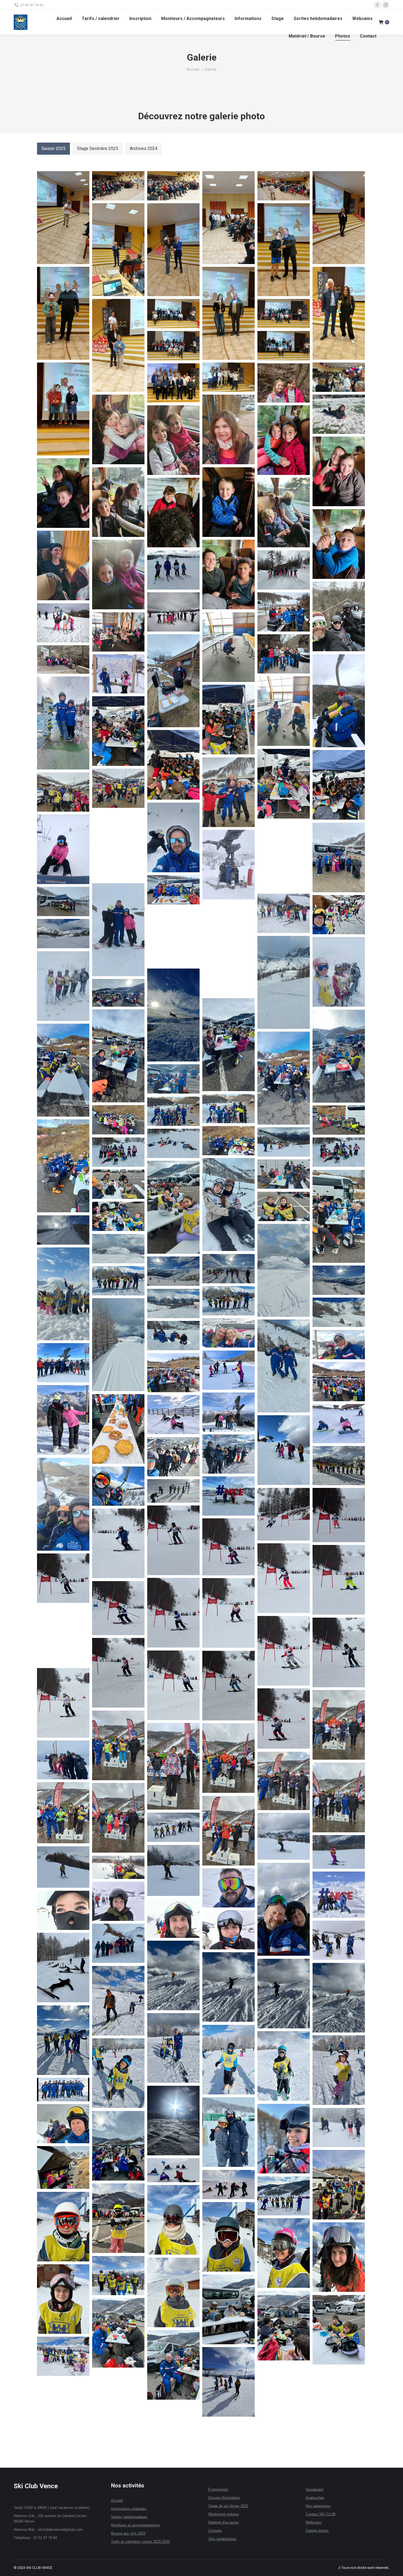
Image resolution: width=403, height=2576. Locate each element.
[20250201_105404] (229, 1269)
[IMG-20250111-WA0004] (173, 1373)
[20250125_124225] (173, 1207)
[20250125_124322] (284, 1206)
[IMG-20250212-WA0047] (229, 2132)
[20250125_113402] (173, 1143)
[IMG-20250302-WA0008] (63, 2227)
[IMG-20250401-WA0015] (173, 383)
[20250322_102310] (173, 936)
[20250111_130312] (63, 1070)
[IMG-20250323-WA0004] (118, 731)
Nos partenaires (318, 2506)
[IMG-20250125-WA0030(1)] (339, 1725)
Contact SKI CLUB (321, 2514)
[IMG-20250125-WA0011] (284, 1578)
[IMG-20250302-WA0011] (339, 2257)
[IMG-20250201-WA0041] (118, 2001)
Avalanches (315, 2498)
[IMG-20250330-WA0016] (118, 574)
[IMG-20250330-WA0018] (339, 544)
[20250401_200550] (63, 409)
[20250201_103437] (118, 1249)
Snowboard (314, 2489)
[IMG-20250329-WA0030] (284, 570)
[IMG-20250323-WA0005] (229, 720)
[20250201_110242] (339, 1280)
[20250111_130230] (118, 993)
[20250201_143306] (284, 1366)
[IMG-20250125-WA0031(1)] (118, 1745)
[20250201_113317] (173, 1303)
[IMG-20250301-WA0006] (173, 2170)
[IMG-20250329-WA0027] (173, 612)
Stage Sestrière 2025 (98, 148)
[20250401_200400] (284, 346)
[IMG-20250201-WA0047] (173, 2048)
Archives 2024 (144, 148)
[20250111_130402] (173, 1079)
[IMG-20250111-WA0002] (63, 1363)
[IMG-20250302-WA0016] (284, 2326)
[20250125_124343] (118, 1216)
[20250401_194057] (284, 250)
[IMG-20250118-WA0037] (229, 1496)
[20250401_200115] (173, 346)
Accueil (117, 2500)
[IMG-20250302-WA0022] (229, 2382)
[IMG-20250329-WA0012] (118, 674)
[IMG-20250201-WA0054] (63, 2090)
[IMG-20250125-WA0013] (63, 1578)
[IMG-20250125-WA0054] (229, 1831)
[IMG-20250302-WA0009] (229, 2237)
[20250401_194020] (173, 250)
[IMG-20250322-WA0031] (118, 788)
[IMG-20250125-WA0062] (284, 1836)
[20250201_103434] (284, 1270)
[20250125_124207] (284, 1174)
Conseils (215, 2531)
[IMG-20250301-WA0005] (339, 2185)
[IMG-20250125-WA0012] (339, 1580)
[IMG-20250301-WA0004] (63, 2167)
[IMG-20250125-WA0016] (229, 1613)
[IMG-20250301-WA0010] (118, 2218)
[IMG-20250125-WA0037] (63, 1760)
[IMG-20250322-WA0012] (229, 865)
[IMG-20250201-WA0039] (339, 1998)
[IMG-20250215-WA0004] (284, 2139)
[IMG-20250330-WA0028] (118, 429)
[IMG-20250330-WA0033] (284, 383)
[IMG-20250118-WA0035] (63, 1504)
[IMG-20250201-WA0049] (284, 2066)
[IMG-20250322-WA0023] (339, 857)
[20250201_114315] (339, 1312)
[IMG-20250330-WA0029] (339, 414)
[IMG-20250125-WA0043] (339, 1797)
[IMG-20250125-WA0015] (173, 1613)
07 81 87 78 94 (32, 5)
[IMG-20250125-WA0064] (173, 1870)
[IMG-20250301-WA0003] (118, 2146)
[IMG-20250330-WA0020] (284, 513)
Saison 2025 (53, 148)
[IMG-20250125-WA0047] (63, 1813)
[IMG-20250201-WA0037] (229, 1987)
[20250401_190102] (284, 186)
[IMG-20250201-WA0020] (339, 1895)
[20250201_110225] (173, 1271)
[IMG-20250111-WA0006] (63, 1420)
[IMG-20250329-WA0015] (284, 711)
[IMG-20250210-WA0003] (173, 2121)
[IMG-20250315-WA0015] (339, 972)
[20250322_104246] (63, 934)
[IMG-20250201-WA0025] (173, 1918)
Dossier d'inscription (224, 2498)
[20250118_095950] (173, 1111)
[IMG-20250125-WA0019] (63, 1635)
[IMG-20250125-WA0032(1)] (173, 1766)
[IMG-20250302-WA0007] (173, 2220)
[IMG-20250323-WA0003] (173, 765)
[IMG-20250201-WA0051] (118, 2073)
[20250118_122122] (339, 1120)
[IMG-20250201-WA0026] (229, 1930)
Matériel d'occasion (224, 2522)
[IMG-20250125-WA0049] (118, 1818)
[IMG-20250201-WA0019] (229, 1888)
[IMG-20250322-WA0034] (118, 845)
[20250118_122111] (118, 1120)
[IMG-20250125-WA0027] (284, 1719)
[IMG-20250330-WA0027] (173, 440)
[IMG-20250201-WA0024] (63, 1910)
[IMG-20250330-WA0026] (284, 440)
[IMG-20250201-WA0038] (284, 1994)
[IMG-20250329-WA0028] (339, 616)
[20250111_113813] (173, 1015)
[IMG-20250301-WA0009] (284, 2196)
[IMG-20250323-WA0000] (339, 785)
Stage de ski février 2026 (228, 2506)
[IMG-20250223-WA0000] (63, 2124)
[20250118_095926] (229, 1109)
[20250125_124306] (339, 1216)
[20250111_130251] (118, 1056)
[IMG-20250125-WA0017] (118, 1608)
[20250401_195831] (284, 314)
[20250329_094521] (63, 723)
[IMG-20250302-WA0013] (173, 2292)
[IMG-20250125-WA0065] (63, 1867)
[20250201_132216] (229, 1333)
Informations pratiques (129, 2509)
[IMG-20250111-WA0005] (339, 1382)
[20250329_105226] (173, 681)
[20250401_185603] (173, 186)
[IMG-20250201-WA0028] (339, 1940)
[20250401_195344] (173, 314)
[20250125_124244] (118, 1184)
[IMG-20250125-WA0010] (229, 1547)
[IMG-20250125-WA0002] (339, 1515)
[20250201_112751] (118, 1281)
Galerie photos (317, 2531)
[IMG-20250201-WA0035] (63, 1968)
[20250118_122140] (229, 1141)
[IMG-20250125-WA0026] (63, 1703)
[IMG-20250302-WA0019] (173, 2365)
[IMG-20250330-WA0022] (173, 513)
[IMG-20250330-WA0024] (63, 493)
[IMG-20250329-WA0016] (229, 647)
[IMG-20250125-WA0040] (284, 1781)
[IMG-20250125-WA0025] (229, 1686)
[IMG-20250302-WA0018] (118, 2333)
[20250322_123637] (63, 901)
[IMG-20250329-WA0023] (118, 632)
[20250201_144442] (339, 1345)
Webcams (314, 2522)
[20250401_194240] (229, 313)
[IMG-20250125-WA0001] (284, 1514)
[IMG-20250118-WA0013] (229, 1454)
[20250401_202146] (339, 377)
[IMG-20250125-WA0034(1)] (229, 1758)
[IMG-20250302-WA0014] (63, 2299)
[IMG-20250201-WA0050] (339, 2070)
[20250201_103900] (63, 1294)
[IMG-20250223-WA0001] (339, 2128)
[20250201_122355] (118, 1345)
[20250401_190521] (118, 250)
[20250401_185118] (118, 186)
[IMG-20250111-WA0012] (173, 1415)
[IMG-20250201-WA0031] (118, 1943)
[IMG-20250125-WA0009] (118, 1543)
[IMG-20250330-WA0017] (63, 565)
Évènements (218, 2489)
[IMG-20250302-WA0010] (284, 2253)
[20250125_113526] (339, 1152)
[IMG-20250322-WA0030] (229, 792)
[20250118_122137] (63, 1166)
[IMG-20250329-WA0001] (284, 654)
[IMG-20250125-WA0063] (339, 1852)
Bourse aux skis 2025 (128, 2533)
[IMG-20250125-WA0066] (118, 1867)
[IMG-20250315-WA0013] (63, 986)
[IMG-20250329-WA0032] (173, 570)
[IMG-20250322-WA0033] (173, 837)
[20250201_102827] (63, 1230)
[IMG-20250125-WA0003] (173, 1540)
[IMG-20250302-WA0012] (118, 2276)
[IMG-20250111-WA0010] (118, 1429)
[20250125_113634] (229, 1205)
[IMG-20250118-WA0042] (173, 1491)
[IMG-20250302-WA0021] (63, 2356)
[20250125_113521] (118, 1152)
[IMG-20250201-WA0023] (118, 1901)
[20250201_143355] (173, 1336)
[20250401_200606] (229, 377)
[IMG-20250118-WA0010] (284, 1450)
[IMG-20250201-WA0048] (229, 2060)
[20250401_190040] (229, 218)
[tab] (53, 149)
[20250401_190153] (339, 218)
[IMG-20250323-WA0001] (284, 784)
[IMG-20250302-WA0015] (229, 2309)
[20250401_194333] (339, 313)
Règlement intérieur (224, 2514)
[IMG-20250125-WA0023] (173, 1685)
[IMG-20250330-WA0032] (229, 429)
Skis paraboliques (222, 2539)
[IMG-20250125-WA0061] (173, 1827)
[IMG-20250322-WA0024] (284, 856)
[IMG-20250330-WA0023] (118, 502)
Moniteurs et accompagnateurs (136, 2525)
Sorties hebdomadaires (129, 2517)
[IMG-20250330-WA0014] (229, 574)
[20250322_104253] (284, 982)
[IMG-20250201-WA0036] (173, 1975)
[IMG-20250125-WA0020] (284, 1651)
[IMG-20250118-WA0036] (118, 1486)
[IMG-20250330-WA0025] (339, 471)
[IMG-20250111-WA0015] (339, 1424)
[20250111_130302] (339, 1056)
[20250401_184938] (63, 218)
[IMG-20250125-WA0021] (339, 1652)
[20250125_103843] (284, 1142)
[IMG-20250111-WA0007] (229, 1412)
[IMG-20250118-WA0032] (339, 1466)
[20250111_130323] (284, 1078)
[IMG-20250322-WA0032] (63, 792)
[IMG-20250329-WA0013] (339, 701)
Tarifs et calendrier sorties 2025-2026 (140, 2542)
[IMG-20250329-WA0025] (284, 612)
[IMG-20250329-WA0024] (63, 623)
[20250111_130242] (229, 1045)
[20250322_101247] (229, 949)
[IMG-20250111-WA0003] (229, 1370)
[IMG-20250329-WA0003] (63, 659)
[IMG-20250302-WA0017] (339, 2330)
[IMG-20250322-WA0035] (63, 849)
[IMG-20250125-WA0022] (118, 1673)
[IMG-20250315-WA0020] (339, 915)
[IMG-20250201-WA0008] (284, 1909)
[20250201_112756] (229, 1301)
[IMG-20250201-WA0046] (63, 2040)
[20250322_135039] (118, 930)
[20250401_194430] (118, 345)
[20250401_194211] (63, 313)
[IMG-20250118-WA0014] (173, 1457)
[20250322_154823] (173, 890)
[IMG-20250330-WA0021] (229, 502)
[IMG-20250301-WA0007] (229, 2185)
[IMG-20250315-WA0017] (284, 913)
